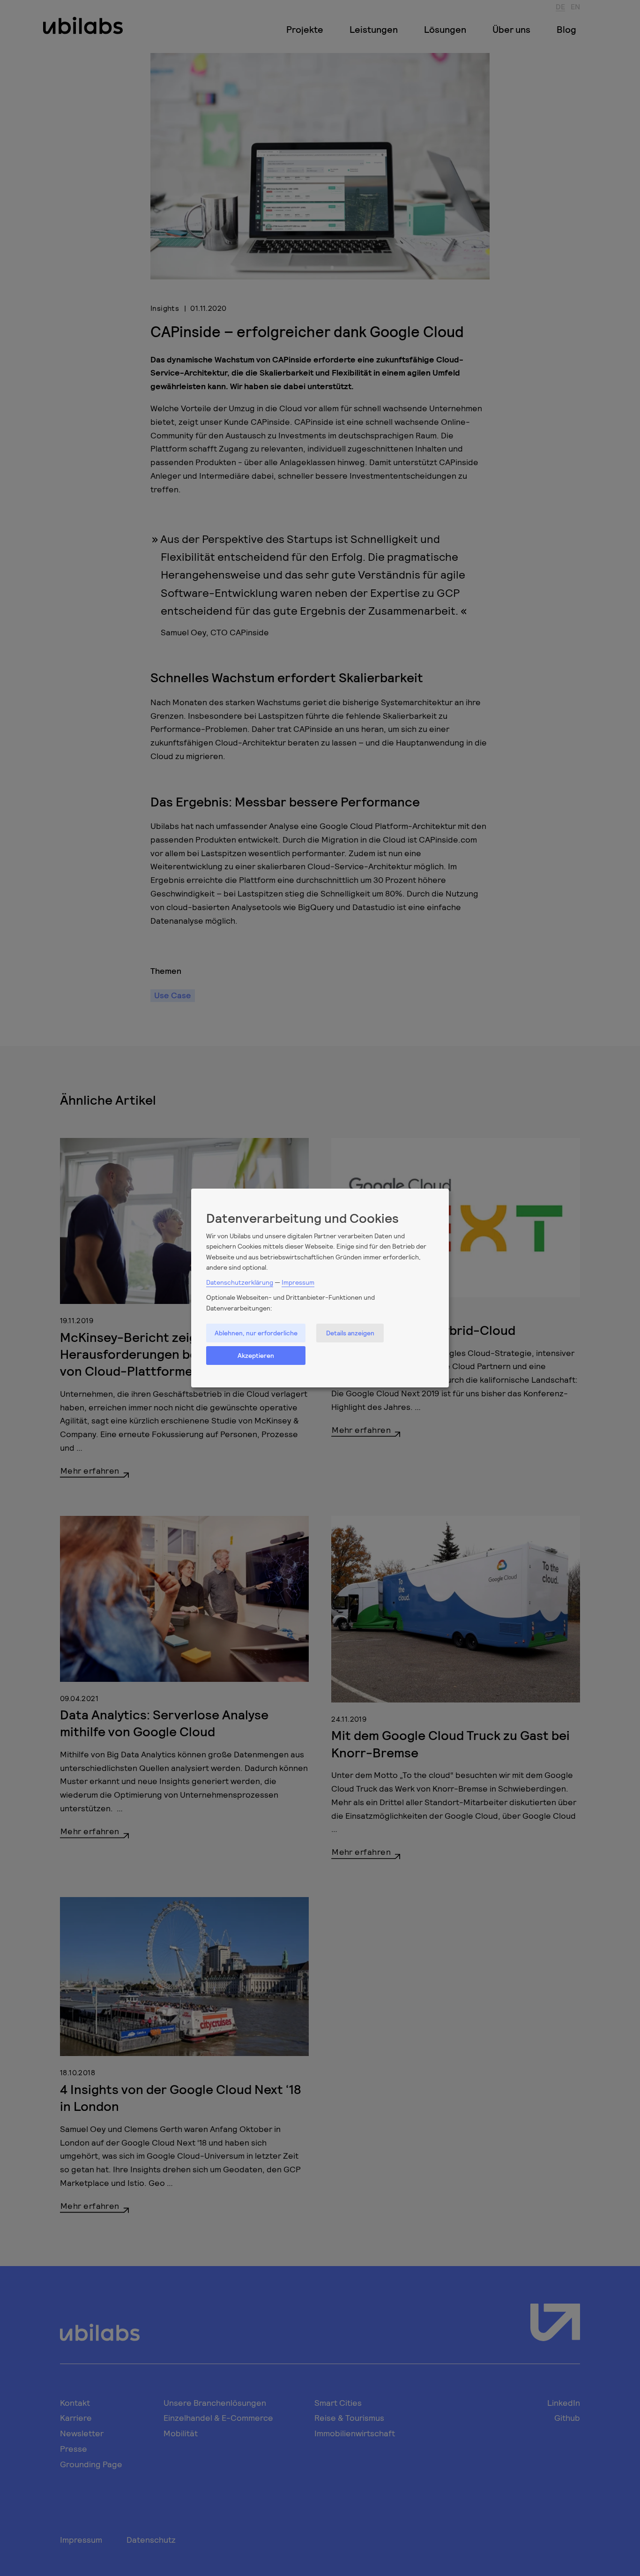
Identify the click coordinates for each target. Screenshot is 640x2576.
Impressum (298, 1282)
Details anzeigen (350, 1333)
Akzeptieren (256, 1355)
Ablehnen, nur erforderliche (256, 1333)
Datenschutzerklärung (240, 1282)
